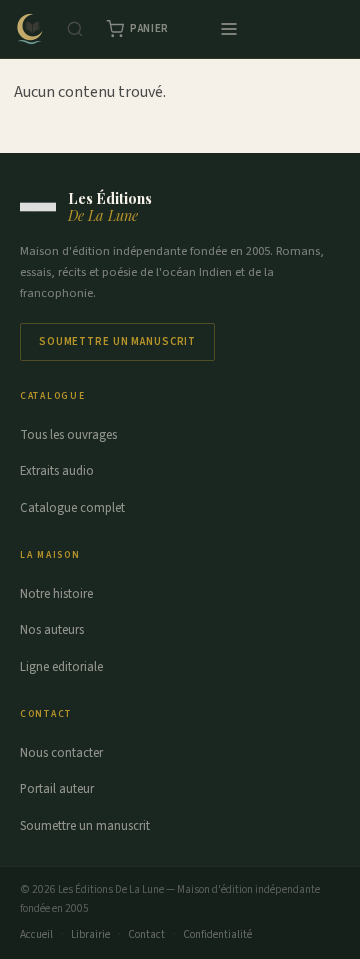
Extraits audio (57, 471)
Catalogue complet (72, 508)
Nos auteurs (52, 630)
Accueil (36, 934)
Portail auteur (57, 789)
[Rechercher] (75, 29)
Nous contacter (61, 753)
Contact (146, 934)
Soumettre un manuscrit (117, 341)
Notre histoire (56, 594)
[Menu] (229, 29)
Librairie (90, 934)
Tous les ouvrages (68, 435)
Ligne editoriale (61, 667)
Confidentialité (217, 934)
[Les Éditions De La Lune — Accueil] (30, 29)
